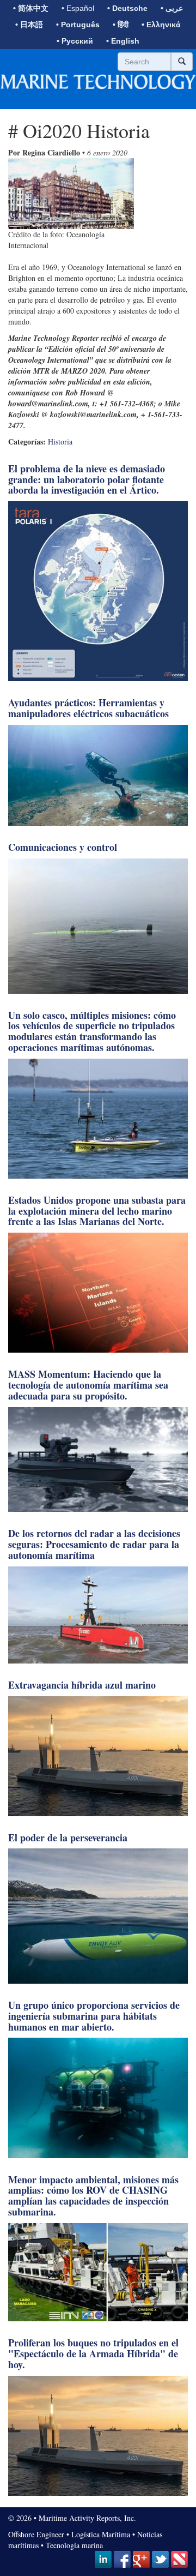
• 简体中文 (31, 8)
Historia (60, 442)
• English (123, 41)
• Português (78, 25)
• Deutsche (127, 8)
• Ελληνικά (161, 25)
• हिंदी (121, 25)
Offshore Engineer (36, 2534)
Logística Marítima (101, 2534)
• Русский (75, 41)
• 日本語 (29, 25)
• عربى (172, 8)
